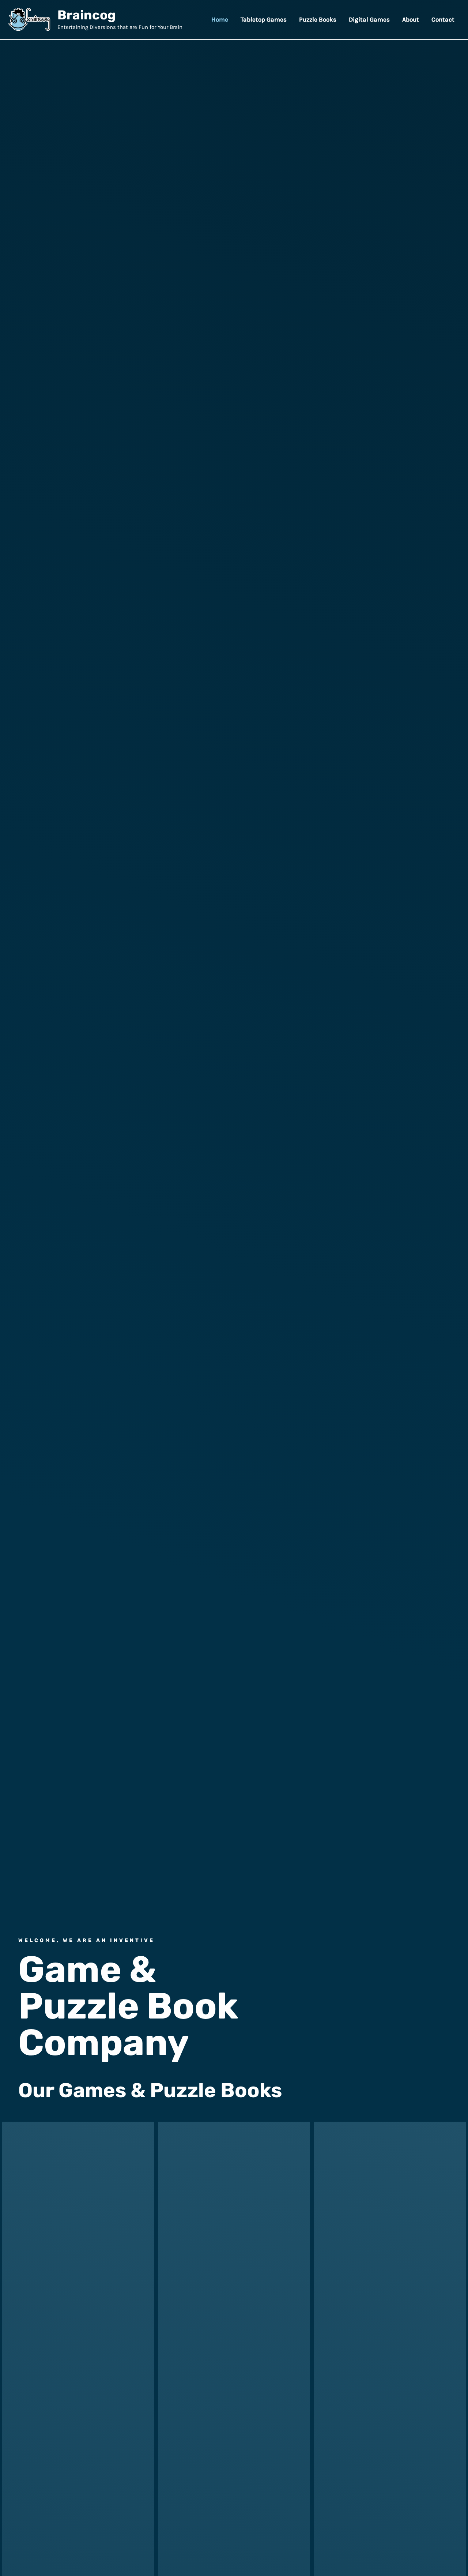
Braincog (86, 15)
